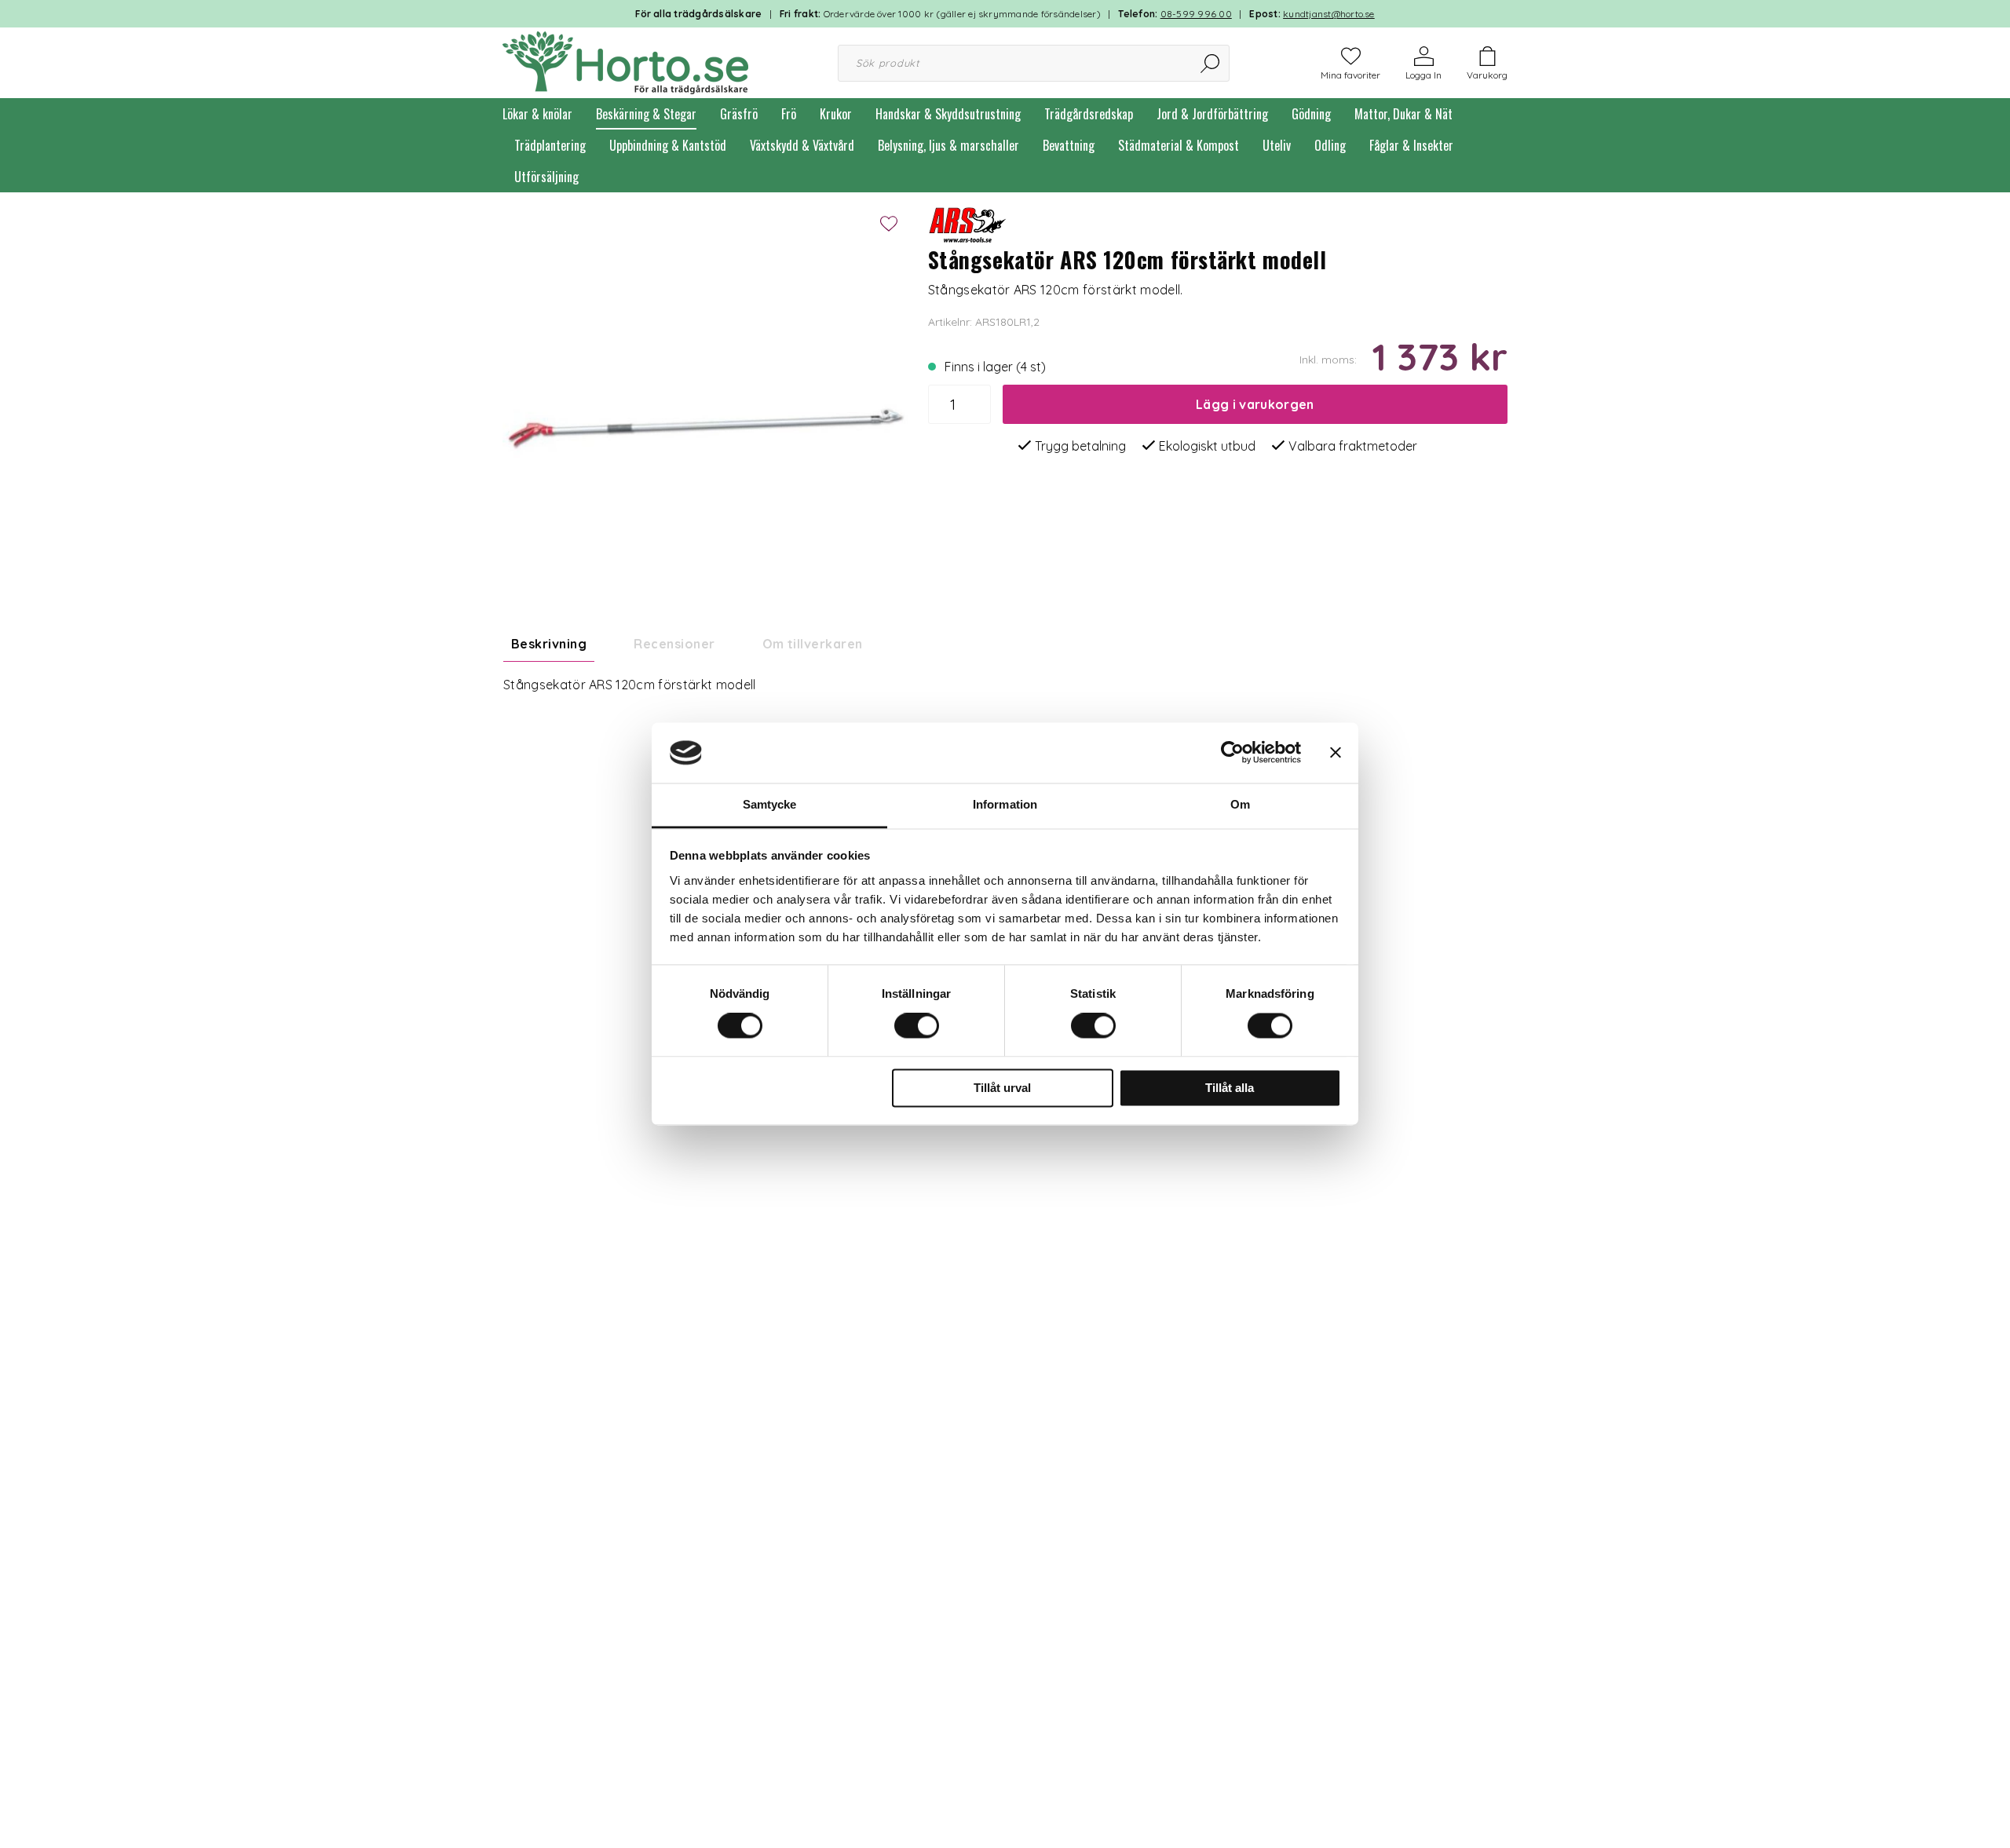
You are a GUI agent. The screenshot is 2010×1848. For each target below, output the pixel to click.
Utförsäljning (546, 177)
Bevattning (1069, 145)
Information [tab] (1005, 804)
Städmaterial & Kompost (1179, 145)
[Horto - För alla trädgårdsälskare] (625, 61)
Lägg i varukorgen (1255, 404)
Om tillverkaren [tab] (813, 644)
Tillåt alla (1230, 1088)
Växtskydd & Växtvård (802, 145)
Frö (789, 114)
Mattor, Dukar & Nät (1403, 114)
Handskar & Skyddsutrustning (948, 114)
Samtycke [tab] (770, 804)
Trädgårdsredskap (1089, 114)
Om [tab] (1240, 804)
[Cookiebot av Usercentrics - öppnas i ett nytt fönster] (1232, 753)
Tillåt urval (1002, 1088)
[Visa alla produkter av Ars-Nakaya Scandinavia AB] (967, 221)
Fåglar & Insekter (1411, 145)
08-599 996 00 (1196, 14)
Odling (1330, 145)
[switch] (917, 1026)
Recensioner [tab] (674, 644)
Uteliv (1277, 145)
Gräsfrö (739, 114)
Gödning (1311, 114)
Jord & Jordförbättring (1212, 114)
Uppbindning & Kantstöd (668, 145)
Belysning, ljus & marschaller (948, 145)
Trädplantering (550, 145)
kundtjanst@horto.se (1329, 14)
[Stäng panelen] (1336, 753)
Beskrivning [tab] (549, 644)
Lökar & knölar (537, 114)
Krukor (836, 114)
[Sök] (1211, 63)
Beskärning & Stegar (646, 114)
